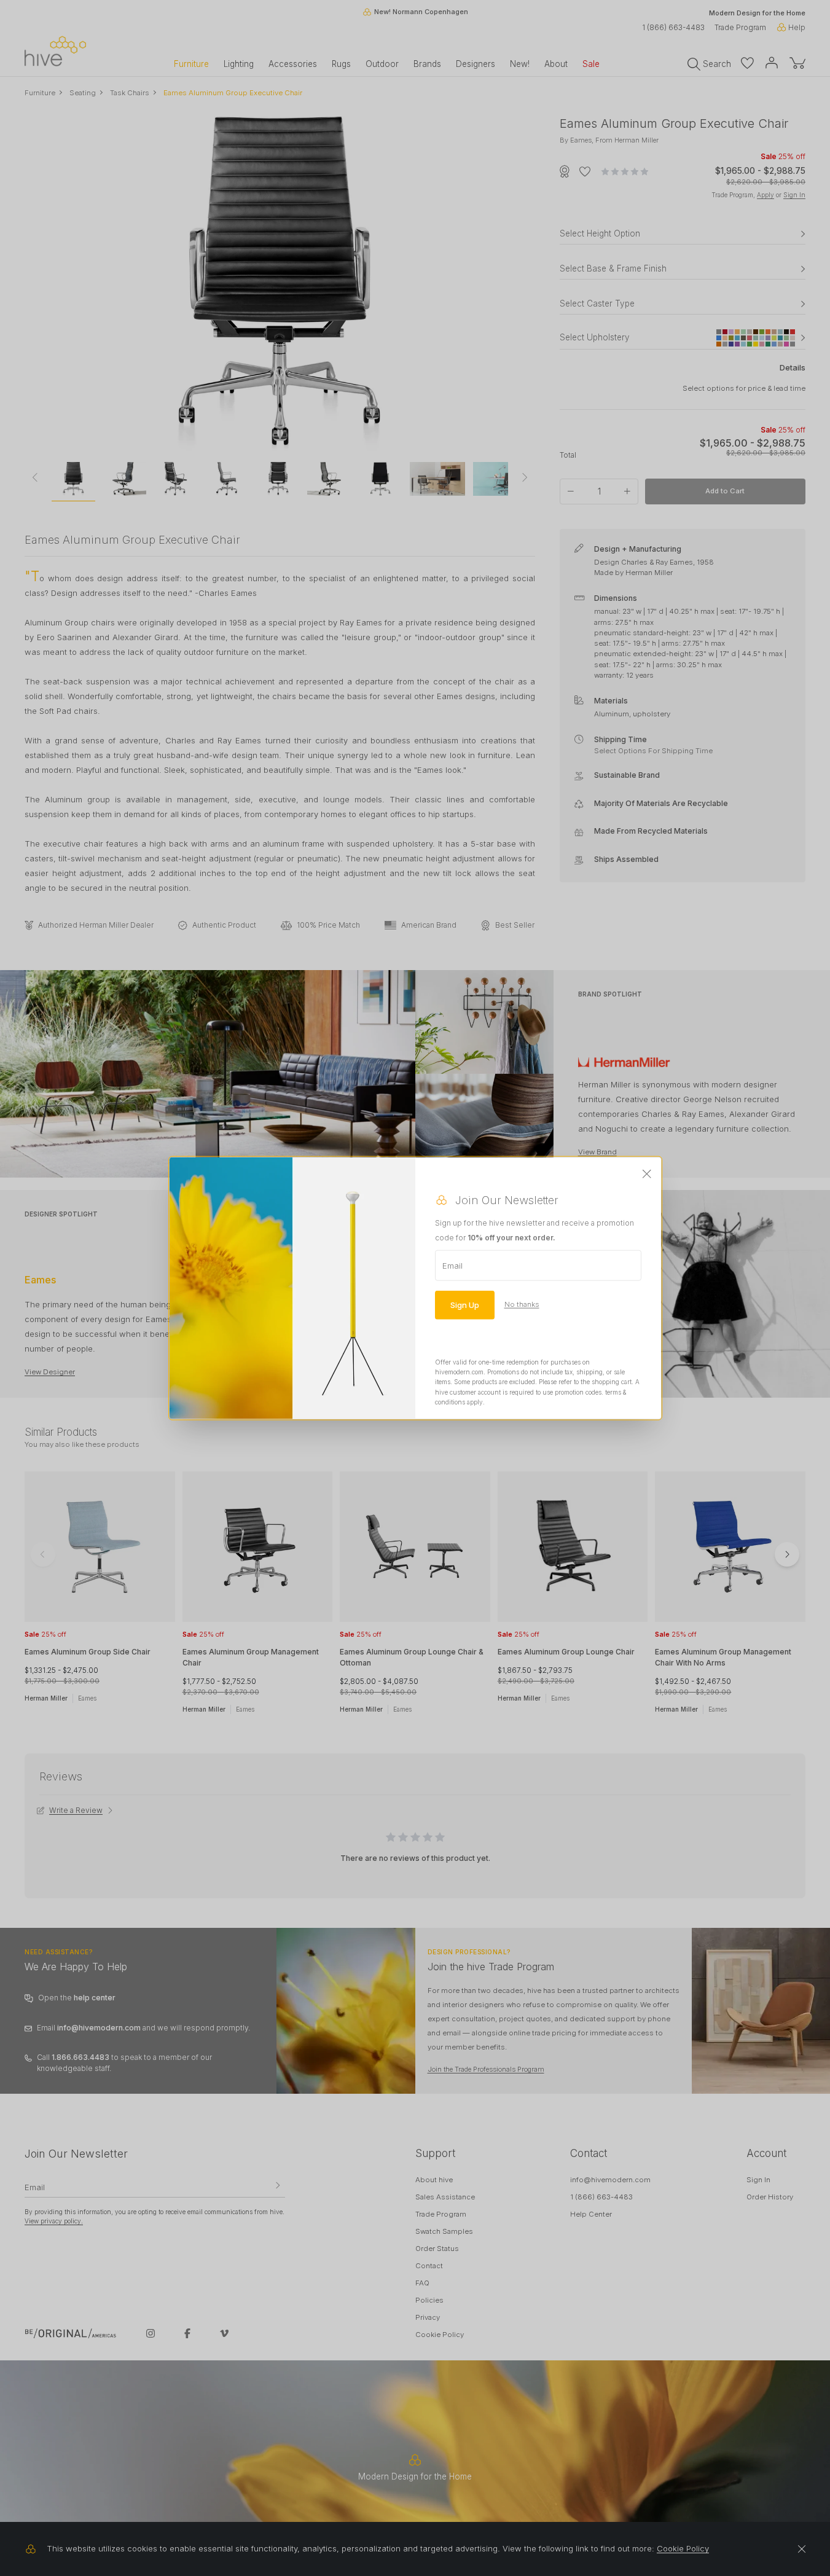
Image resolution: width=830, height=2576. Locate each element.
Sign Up (465, 1304)
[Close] (647, 1174)
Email (452, 1265)
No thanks (522, 1304)
